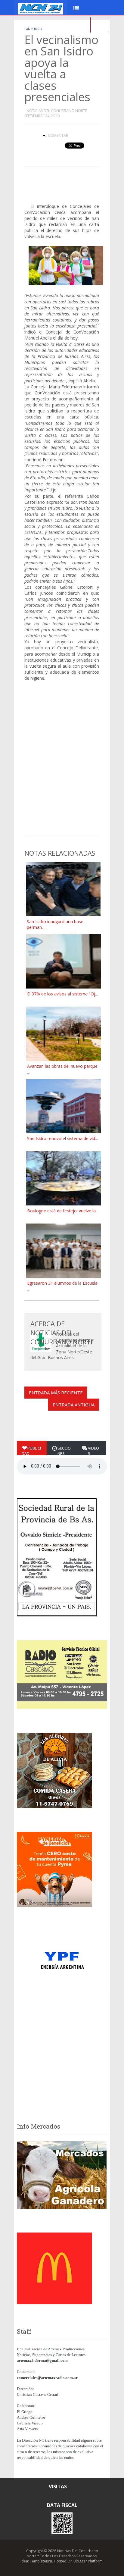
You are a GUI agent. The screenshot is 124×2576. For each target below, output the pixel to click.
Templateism (41, 2561)
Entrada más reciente (56, 1393)
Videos (93, 1451)
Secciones (64, 1451)
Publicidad (31, 1451)
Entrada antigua (74, 1405)
